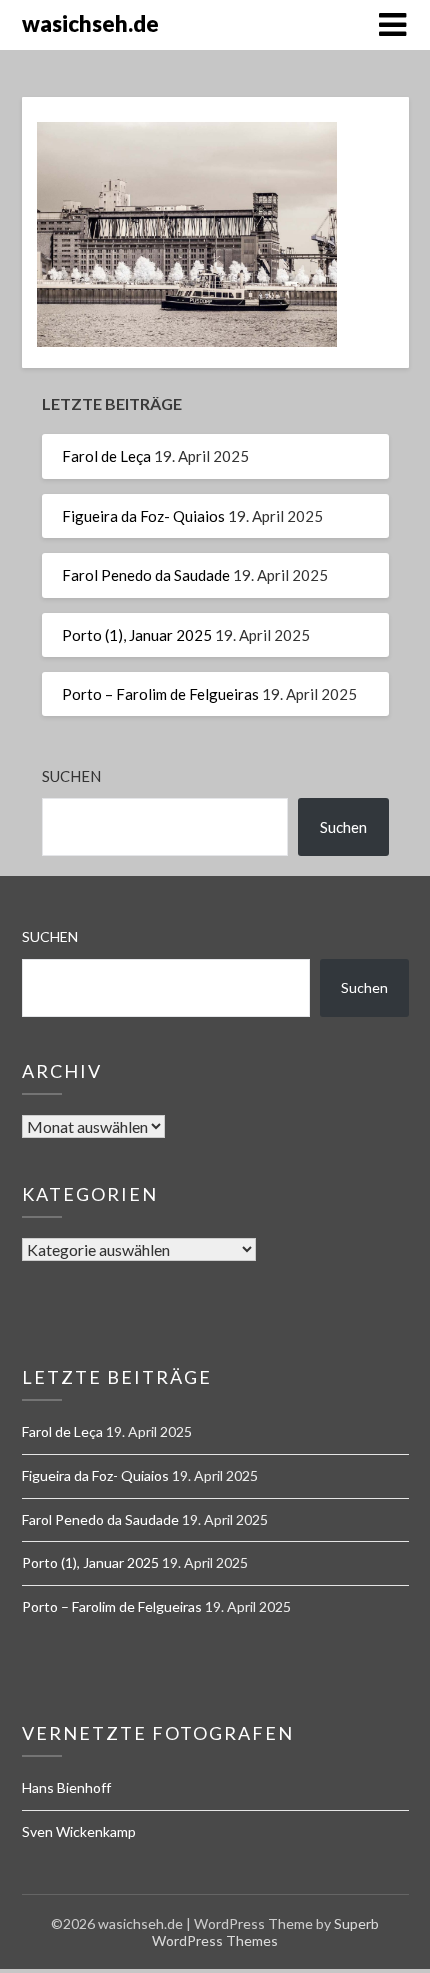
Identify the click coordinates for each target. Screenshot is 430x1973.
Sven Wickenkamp (79, 1831)
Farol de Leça (106, 456)
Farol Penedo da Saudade (146, 575)
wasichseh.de (90, 23)
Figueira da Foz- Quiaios (143, 516)
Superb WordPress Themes (265, 1932)
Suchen (71, 776)
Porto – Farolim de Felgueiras (160, 694)
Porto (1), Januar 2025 (137, 635)
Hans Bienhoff (66, 1787)
